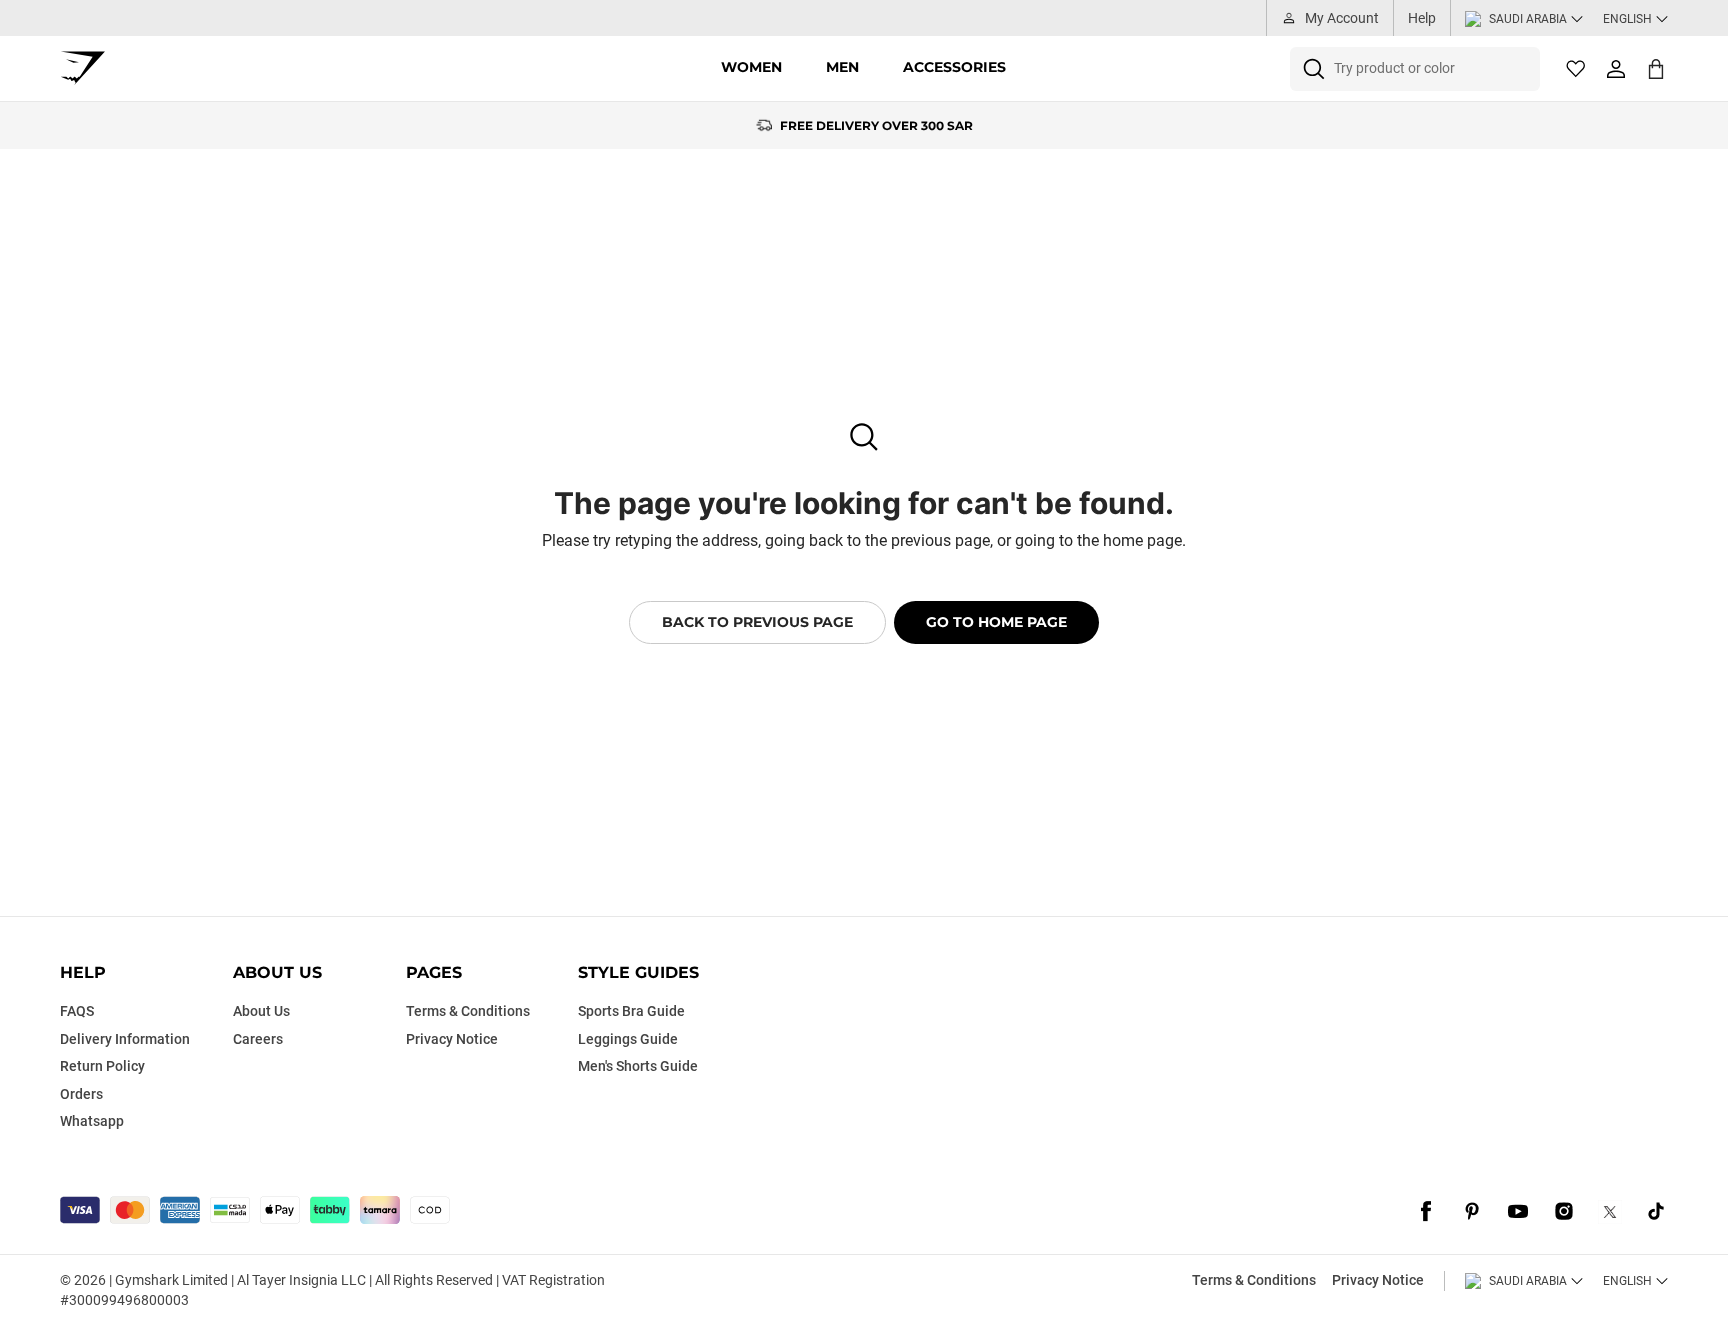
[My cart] (1656, 68)
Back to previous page (757, 622)
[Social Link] (1426, 1212)
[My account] (1616, 69)
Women (751, 67)
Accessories (954, 67)
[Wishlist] (1576, 69)
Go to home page (996, 622)
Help (1422, 18)
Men (842, 67)
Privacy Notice (1378, 1280)
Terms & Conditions (1254, 1280)
